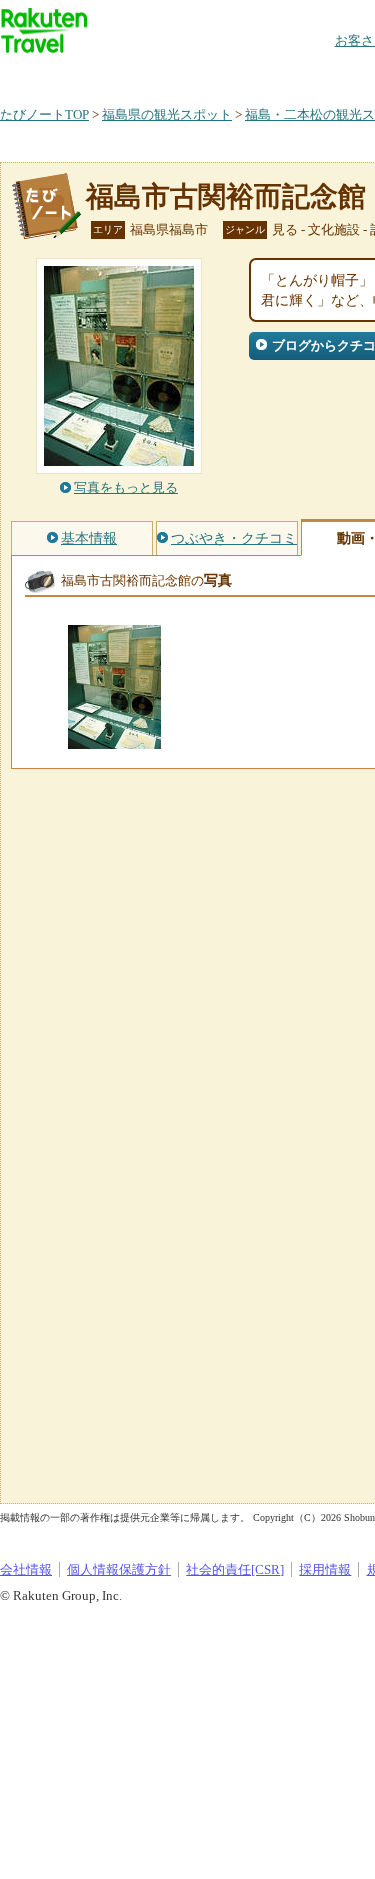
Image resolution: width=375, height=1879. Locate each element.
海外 (152, 74)
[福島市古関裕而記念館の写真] (114, 739)
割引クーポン (316, 74)
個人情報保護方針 (119, 1569)
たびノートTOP (44, 114)
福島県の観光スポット (167, 114)
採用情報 (325, 1569)
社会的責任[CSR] (235, 1569)
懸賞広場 (234, 74)
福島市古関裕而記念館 (226, 196)
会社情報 (26, 1569)
